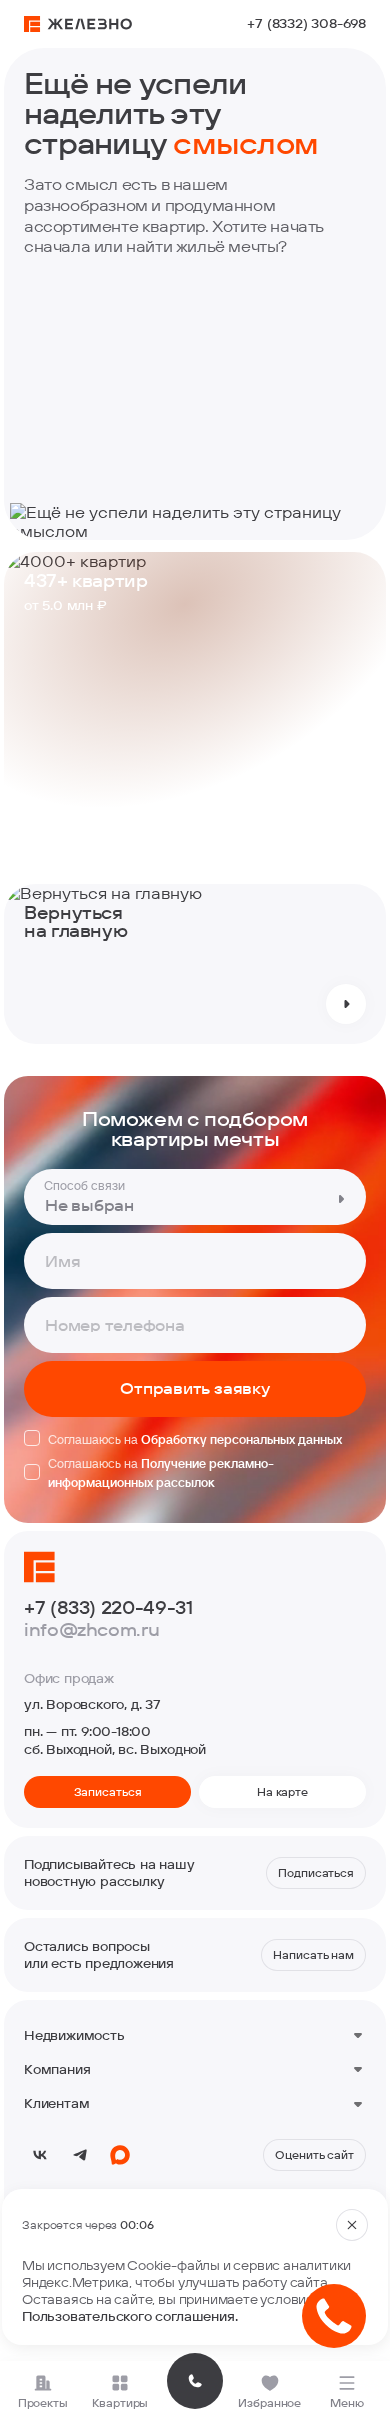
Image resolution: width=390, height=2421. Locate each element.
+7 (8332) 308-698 (306, 23)
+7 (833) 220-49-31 (108, 1608)
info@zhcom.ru (91, 1630)
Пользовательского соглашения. (129, 2316)
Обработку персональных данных (241, 1439)
